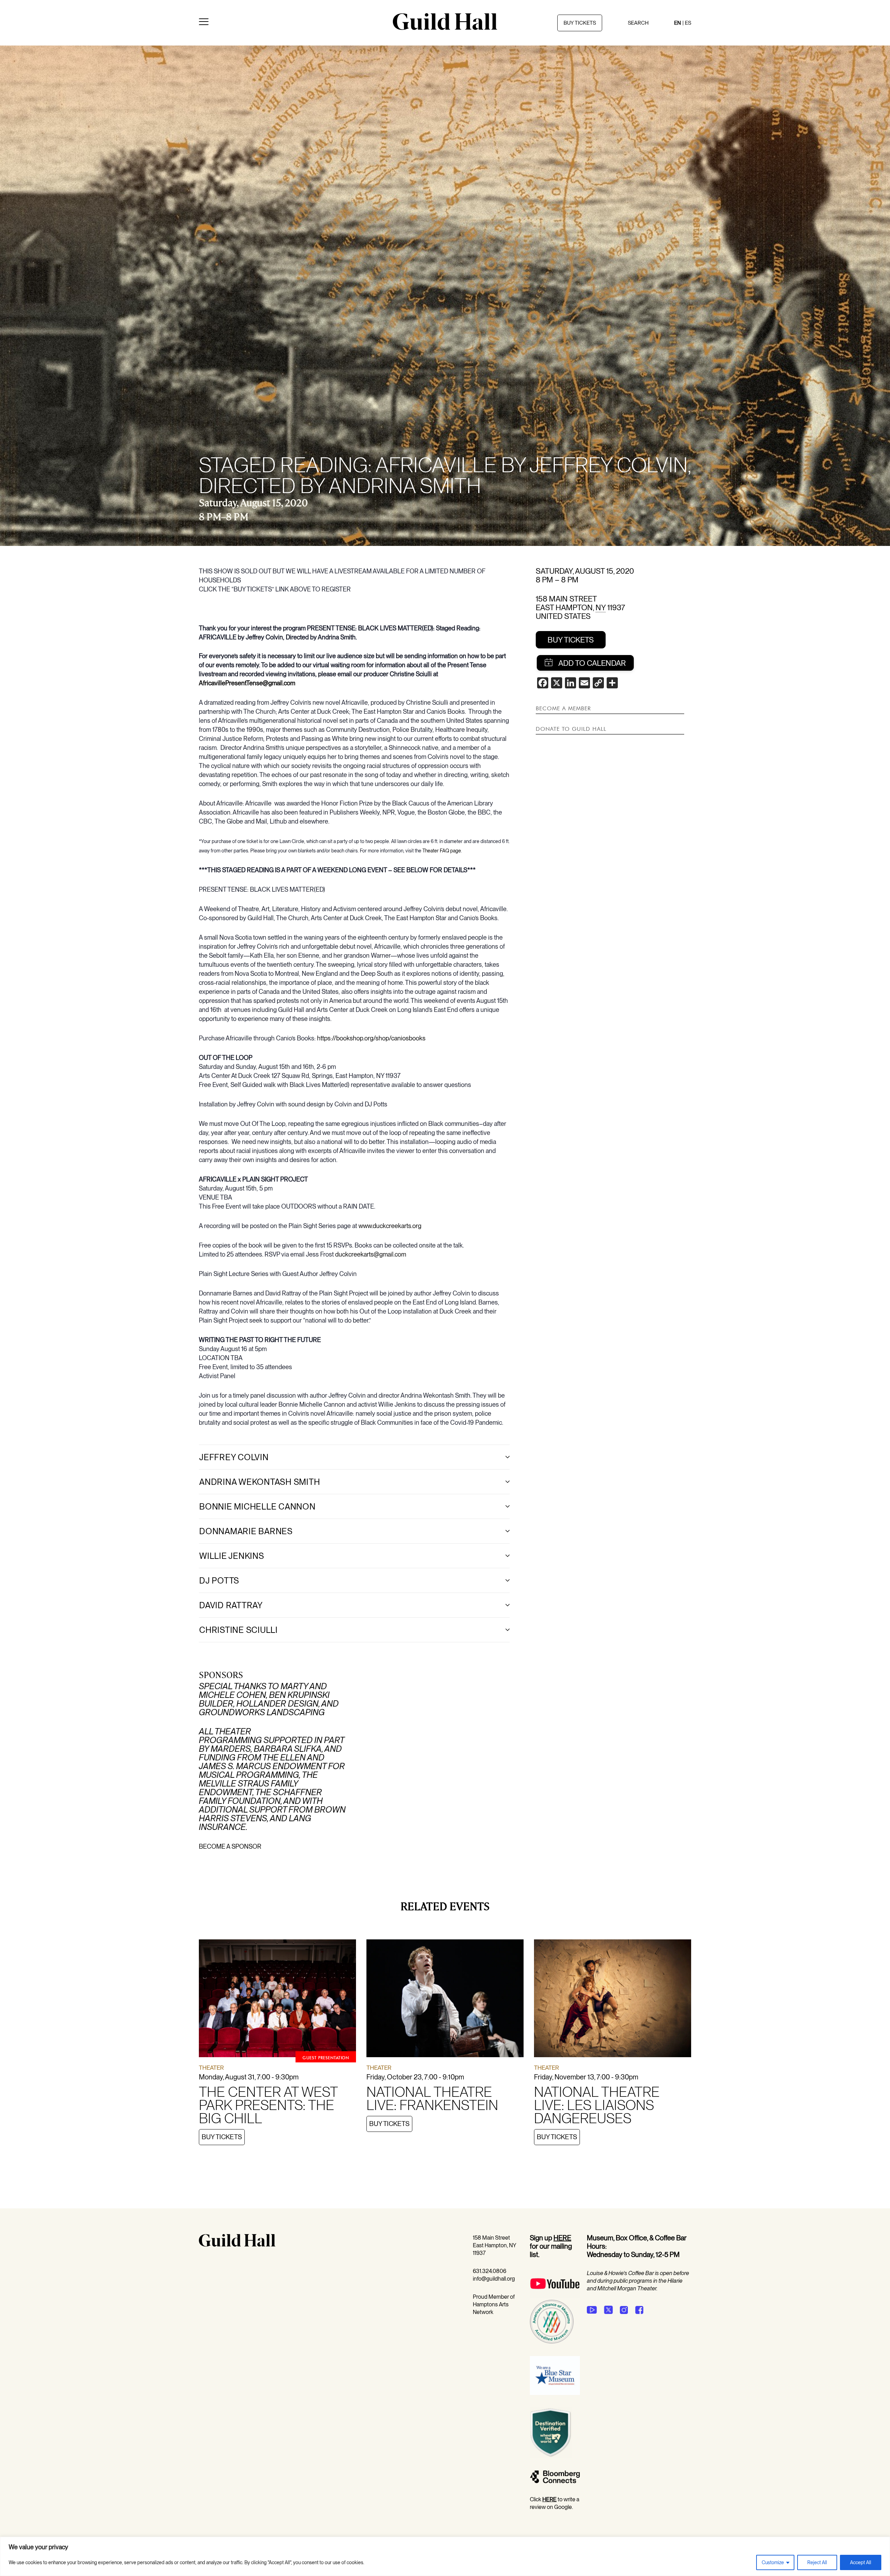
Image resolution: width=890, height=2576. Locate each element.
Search (638, 23)
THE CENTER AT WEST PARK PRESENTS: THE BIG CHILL (268, 2105)
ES (688, 23)
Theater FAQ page (442, 851)
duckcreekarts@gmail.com (371, 1254)
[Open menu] (204, 23)
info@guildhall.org (494, 2279)
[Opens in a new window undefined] (592, 2310)
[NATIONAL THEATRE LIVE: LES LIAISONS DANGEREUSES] (613, 2000)
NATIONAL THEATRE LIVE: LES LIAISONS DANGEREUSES (597, 2105)
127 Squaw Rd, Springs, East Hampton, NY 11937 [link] (336, 1076)
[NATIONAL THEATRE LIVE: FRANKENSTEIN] (445, 2000)
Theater (211, 2068)
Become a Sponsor (230, 1846)
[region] (445, 2556)
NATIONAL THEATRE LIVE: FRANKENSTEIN (432, 2099)
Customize (773, 2562)
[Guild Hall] (445, 27)
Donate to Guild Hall (571, 729)
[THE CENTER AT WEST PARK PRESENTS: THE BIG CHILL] (277, 2000)
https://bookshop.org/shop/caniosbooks (371, 1038)
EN (678, 23)
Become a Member (563, 708)
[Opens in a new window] (555, 2296)
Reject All (817, 2562)
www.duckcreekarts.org (390, 1226)
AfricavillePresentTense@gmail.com (247, 683)
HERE (562, 2238)
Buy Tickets (571, 640)
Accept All (861, 2562)
